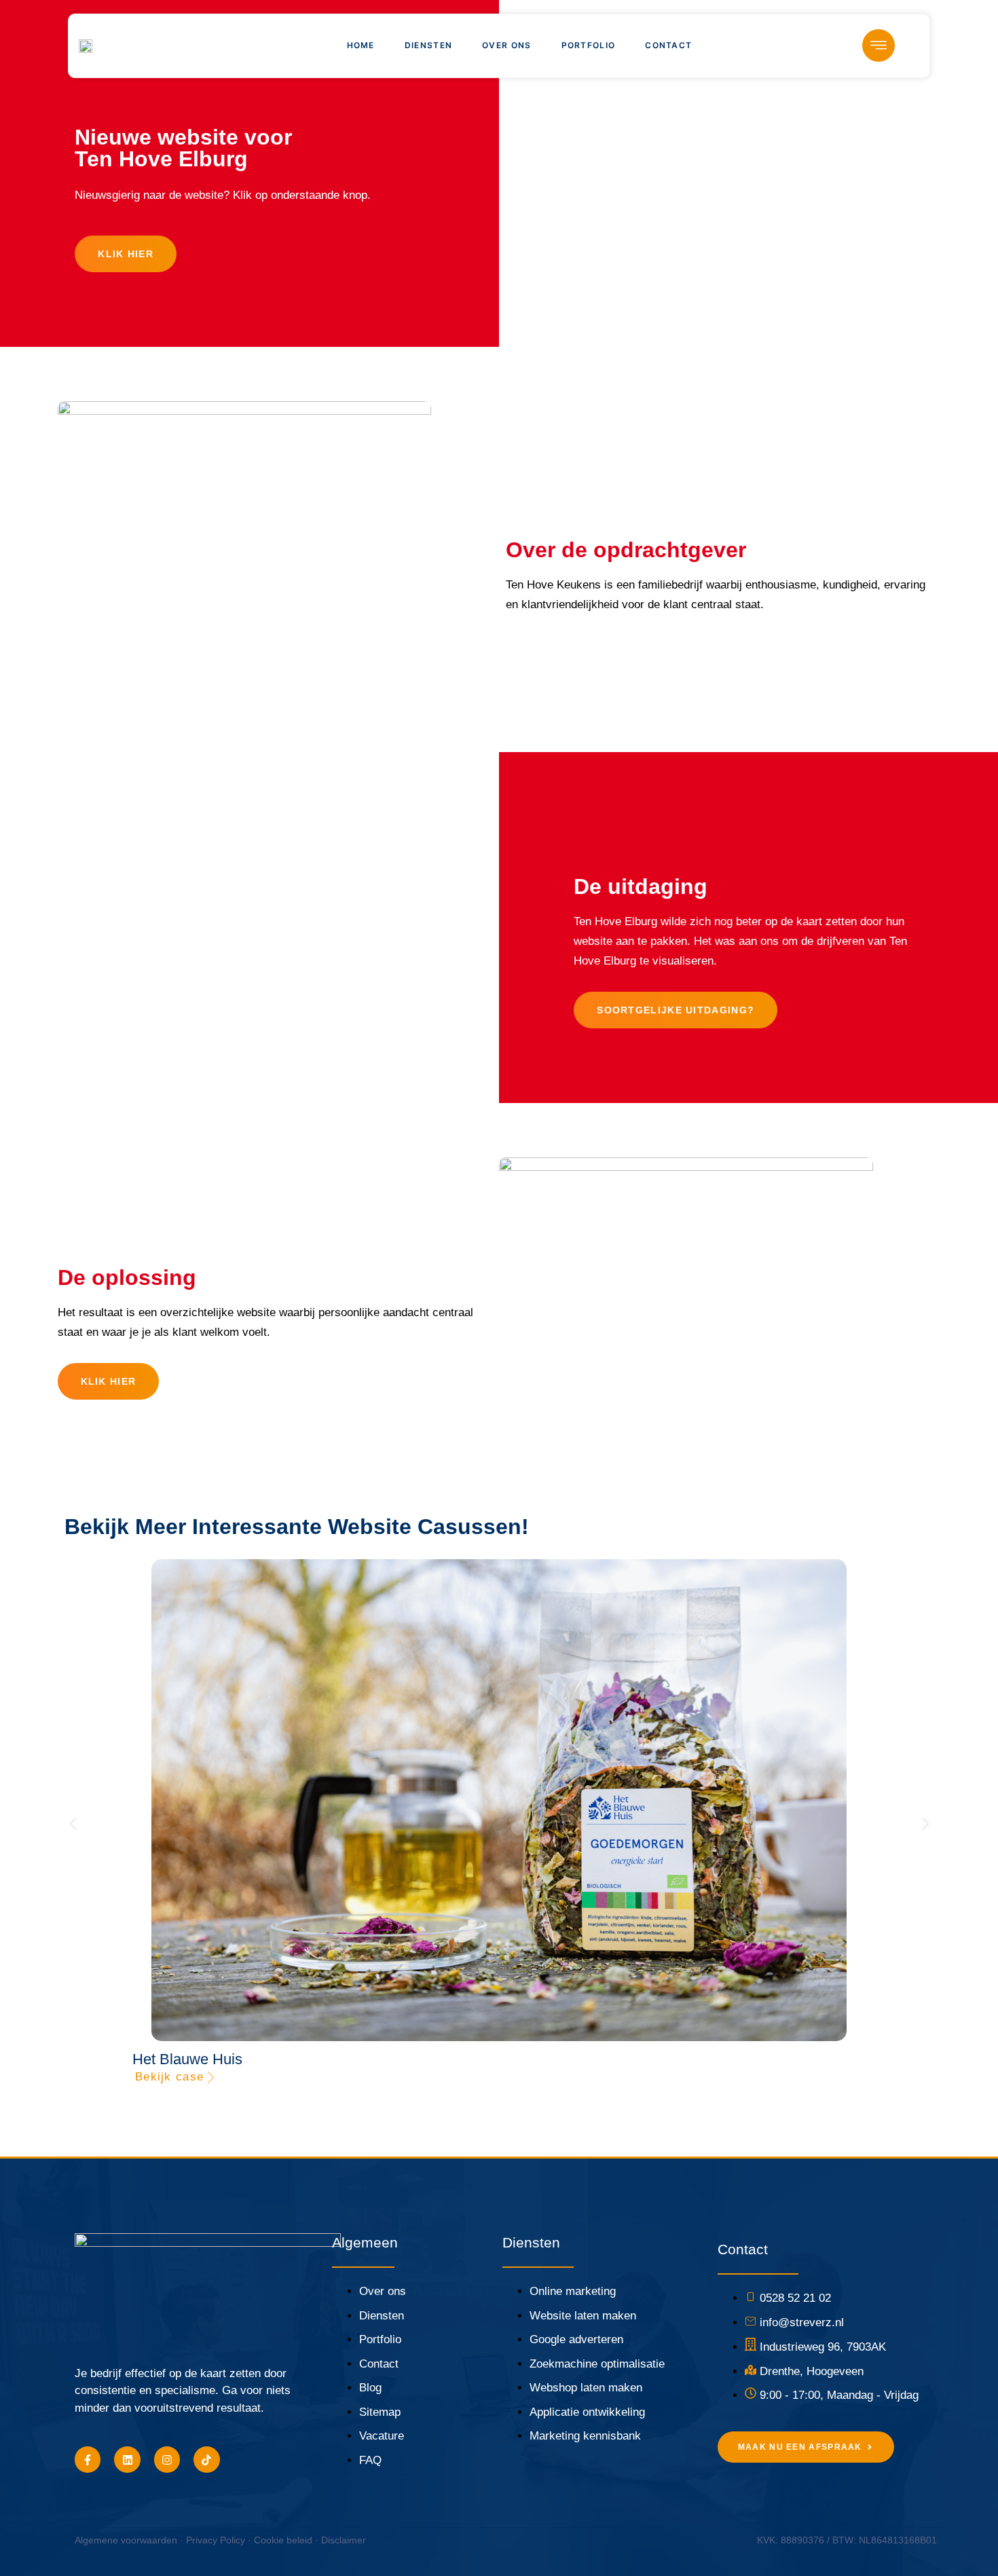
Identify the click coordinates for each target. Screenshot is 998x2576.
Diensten (428, 45)
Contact (668, 45)
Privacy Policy (216, 2540)
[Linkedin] (127, 2459)
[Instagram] (167, 2459)
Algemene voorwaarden (126, 2540)
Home (361, 45)
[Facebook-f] (88, 2459)
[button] (73, 1824)
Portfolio (589, 45)
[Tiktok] (206, 2459)
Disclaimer (344, 2540)
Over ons (506, 45)
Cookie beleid (283, 2540)
